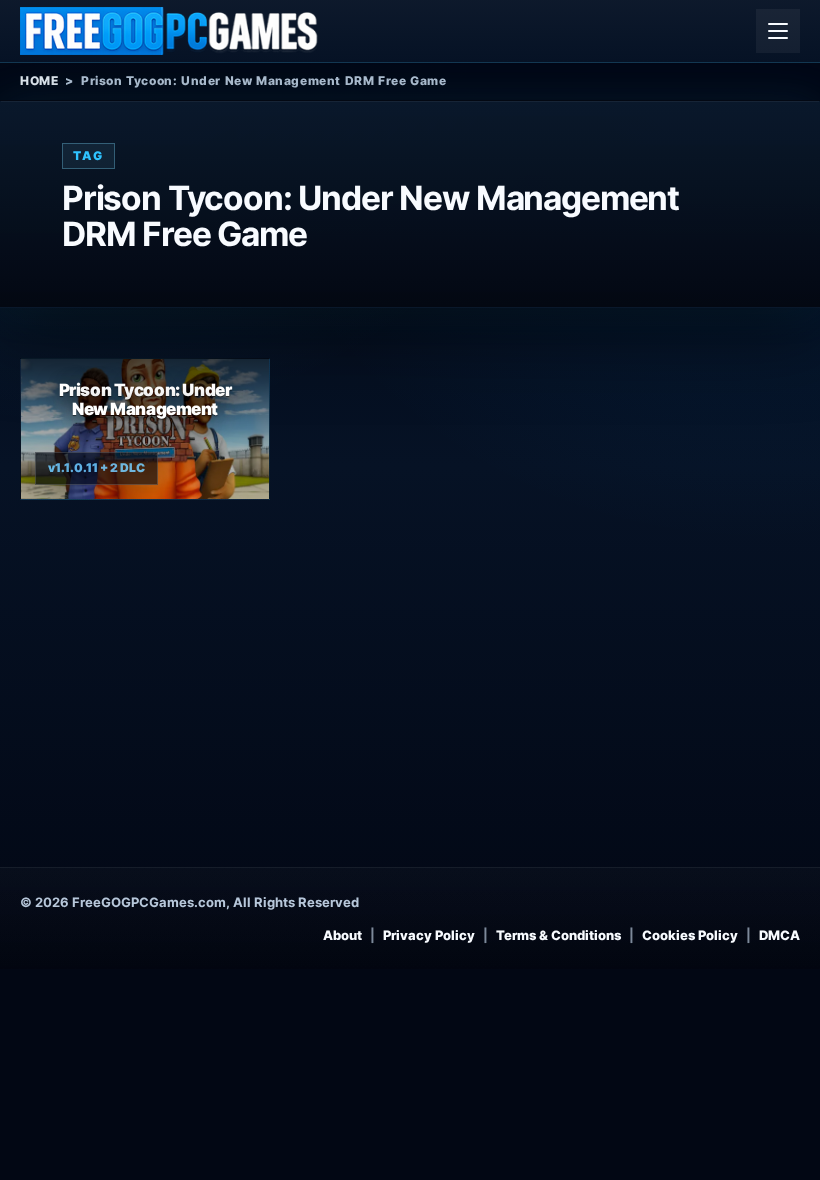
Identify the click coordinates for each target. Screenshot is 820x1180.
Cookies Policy (690, 935)
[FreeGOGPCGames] (170, 31)
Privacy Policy (429, 935)
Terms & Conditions (558, 935)
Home (39, 80)
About (342, 935)
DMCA (779, 935)
